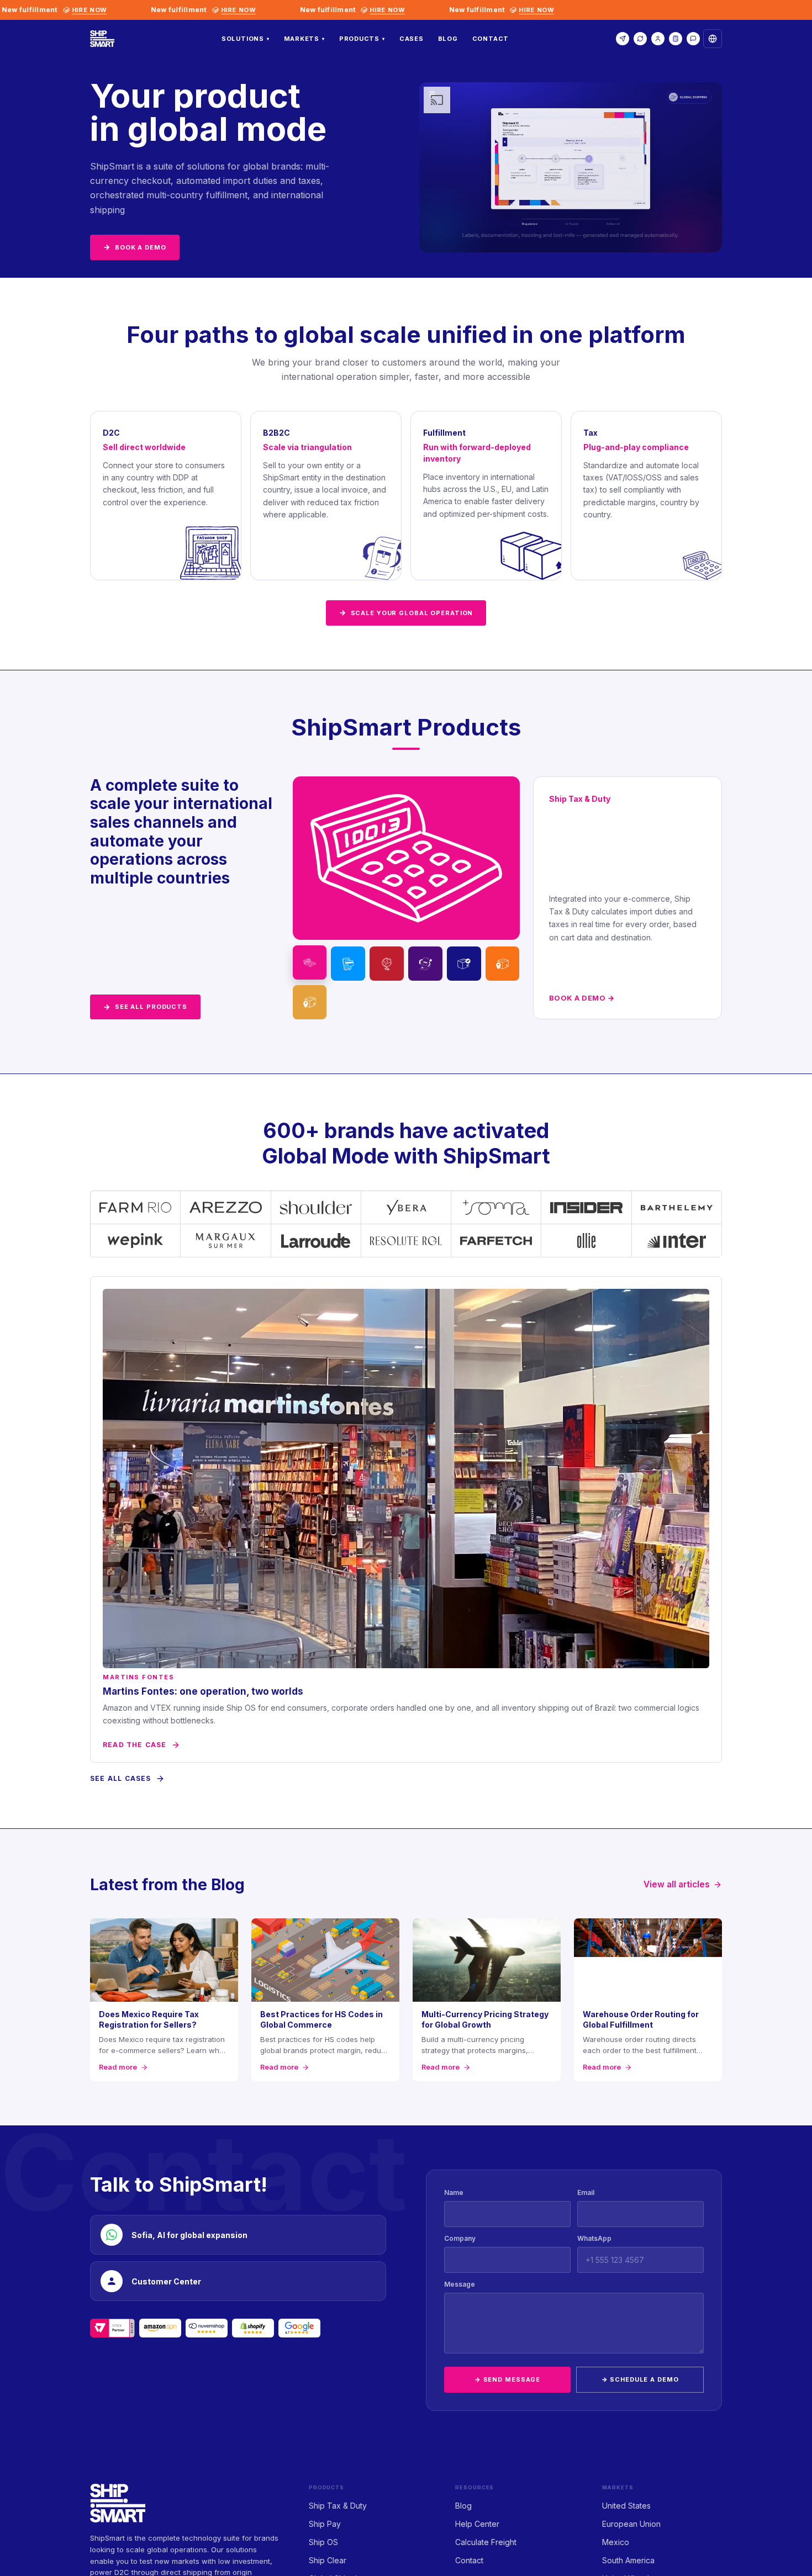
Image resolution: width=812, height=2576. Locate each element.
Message (460, 2284)
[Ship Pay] (348, 964)
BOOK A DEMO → (582, 998)
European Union (631, 2524)
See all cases (121, 1778)
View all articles (677, 1884)
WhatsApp (594, 2238)
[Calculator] (676, 39)
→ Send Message (507, 2379)
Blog (448, 39)
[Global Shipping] (464, 964)
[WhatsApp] (693, 39)
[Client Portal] (658, 39)
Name (454, 2192)
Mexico (616, 2542)
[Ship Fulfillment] (503, 964)
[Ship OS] (387, 964)
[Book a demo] (623, 39)
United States (626, 2506)
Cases (412, 39)
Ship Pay (325, 2524)
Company (460, 2238)
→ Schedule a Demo (640, 2379)
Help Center (477, 2524)
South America (628, 2560)
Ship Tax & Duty (338, 2506)
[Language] (713, 39)
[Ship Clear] (425, 964)
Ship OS (323, 2542)
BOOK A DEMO (135, 247)
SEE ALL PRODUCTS (145, 1007)
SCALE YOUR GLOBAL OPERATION (406, 612)
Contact (491, 39)
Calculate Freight (486, 2542)
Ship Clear (328, 2560)
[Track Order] (640, 39)
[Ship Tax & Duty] (310, 962)
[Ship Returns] (310, 1002)
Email (586, 2192)
